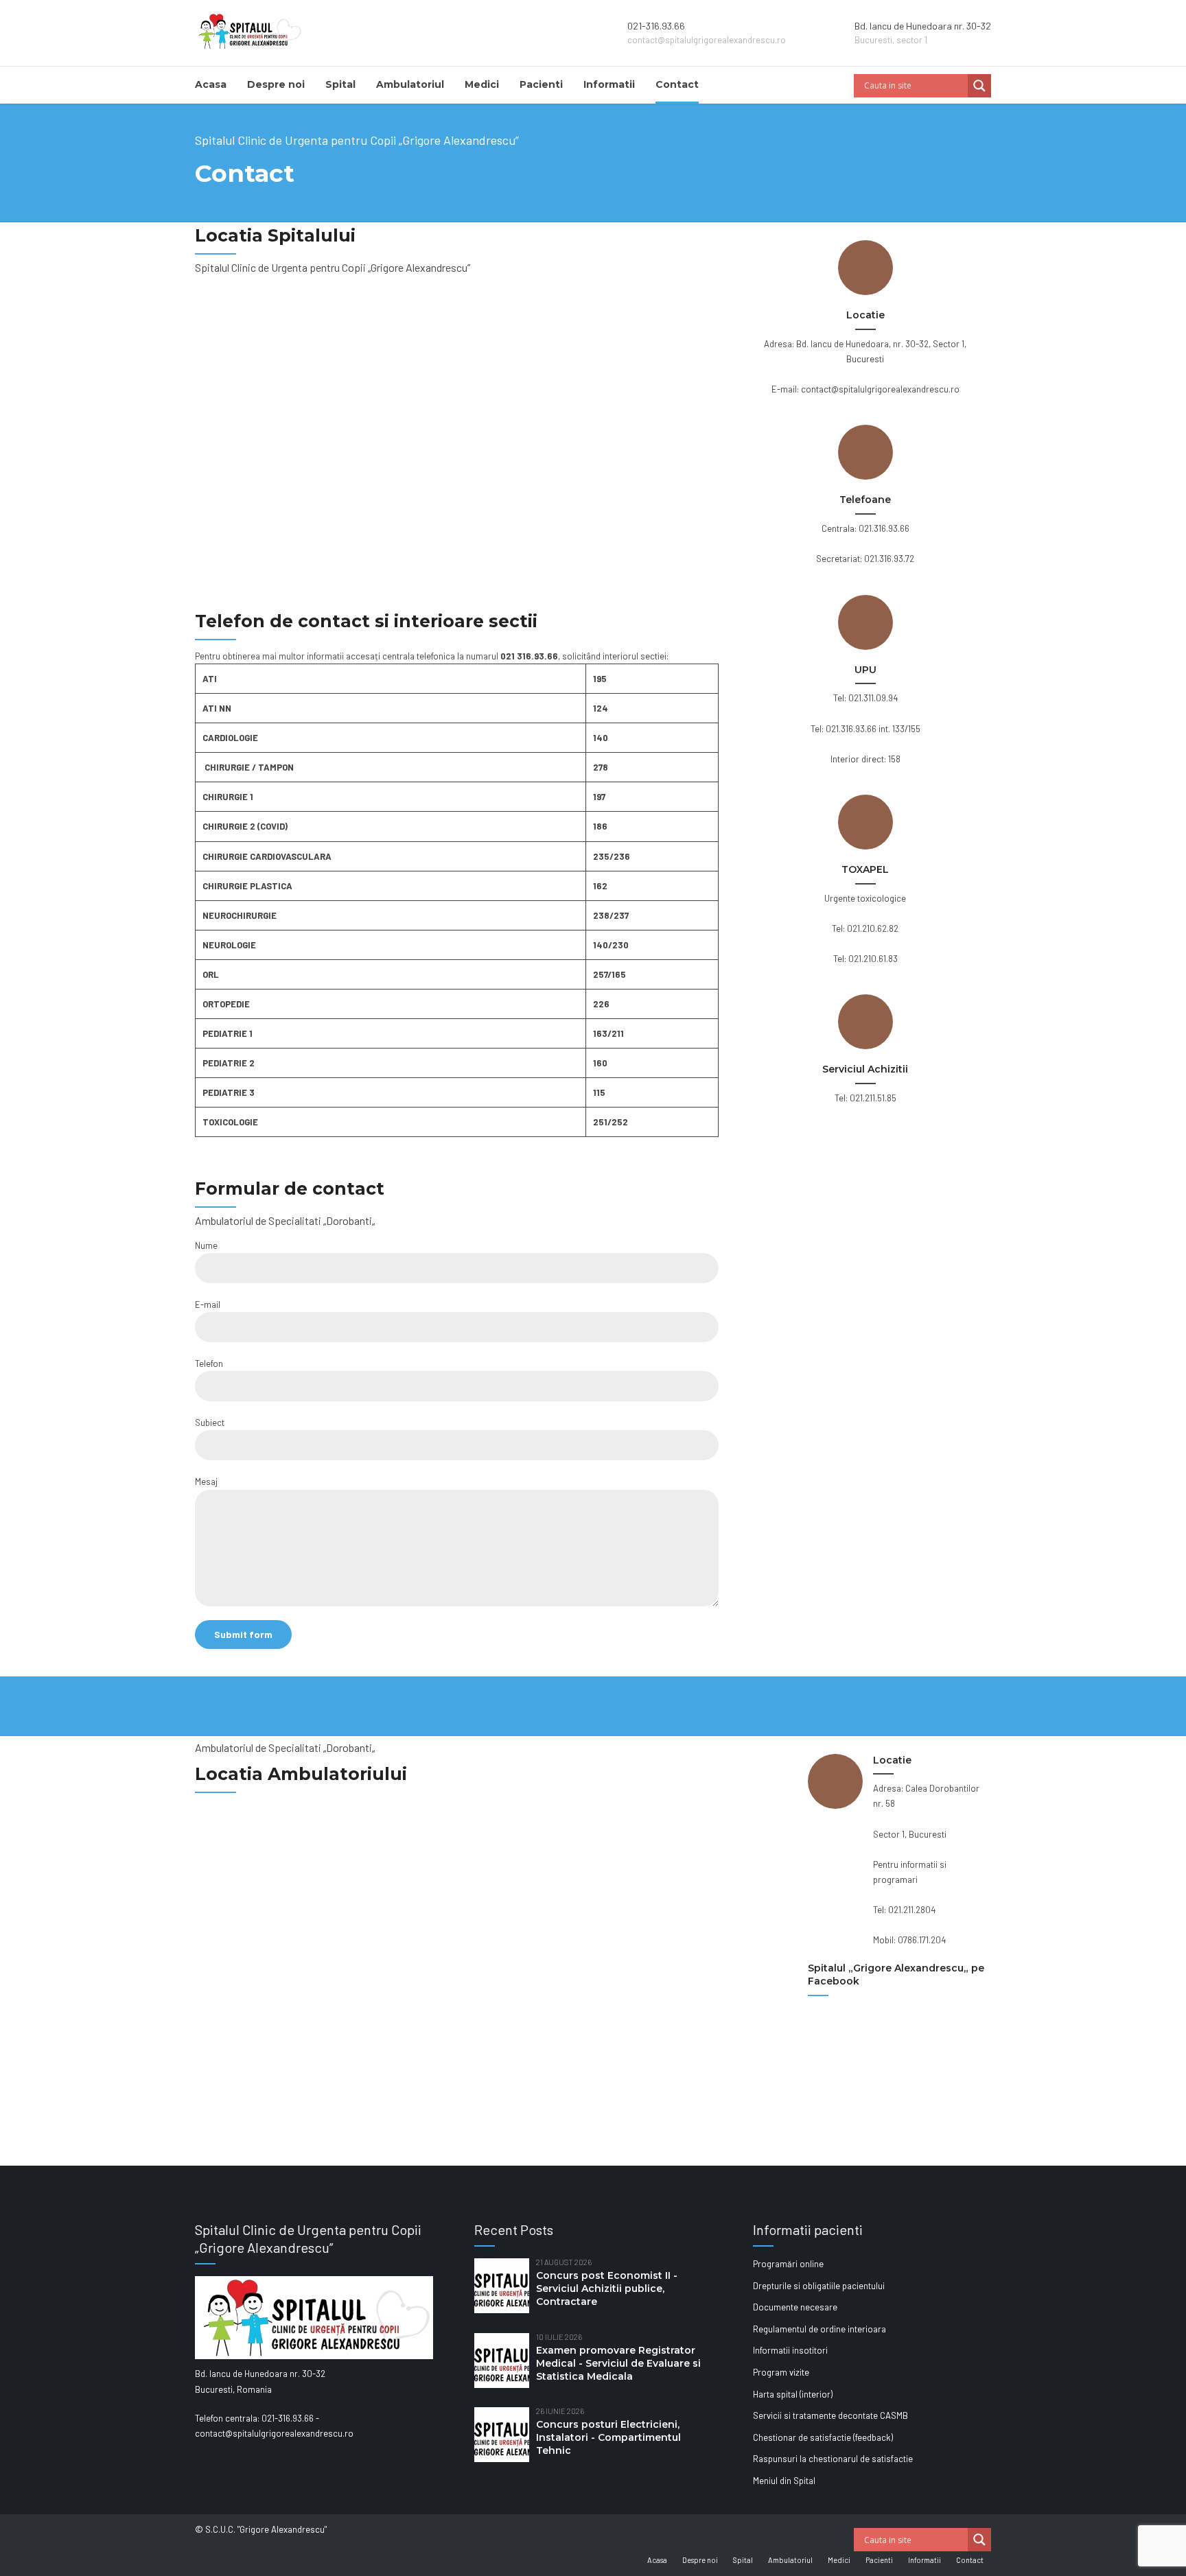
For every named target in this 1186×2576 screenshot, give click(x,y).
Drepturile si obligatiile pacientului (819, 2286)
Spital (340, 84)
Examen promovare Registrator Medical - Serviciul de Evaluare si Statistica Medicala (618, 2363)
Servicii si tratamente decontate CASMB (830, 2415)
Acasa (211, 84)
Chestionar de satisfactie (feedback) (823, 2437)
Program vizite (781, 2372)
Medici (482, 84)
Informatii (609, 84)
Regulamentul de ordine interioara (819, 2329)
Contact (677, 84)
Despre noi (276, 84)
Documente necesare (795, 2307)
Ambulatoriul (410, 84)
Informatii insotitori (790, 2350)
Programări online (788, 2264)
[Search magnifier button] (979, 86)
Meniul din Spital (784, 2481)
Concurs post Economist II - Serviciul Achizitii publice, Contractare (607, 2288)
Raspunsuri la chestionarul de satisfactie (833, 2459)
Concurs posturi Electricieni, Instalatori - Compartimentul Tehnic (608, 2437)
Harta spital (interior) (793, 2394)
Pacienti (541, 84)
